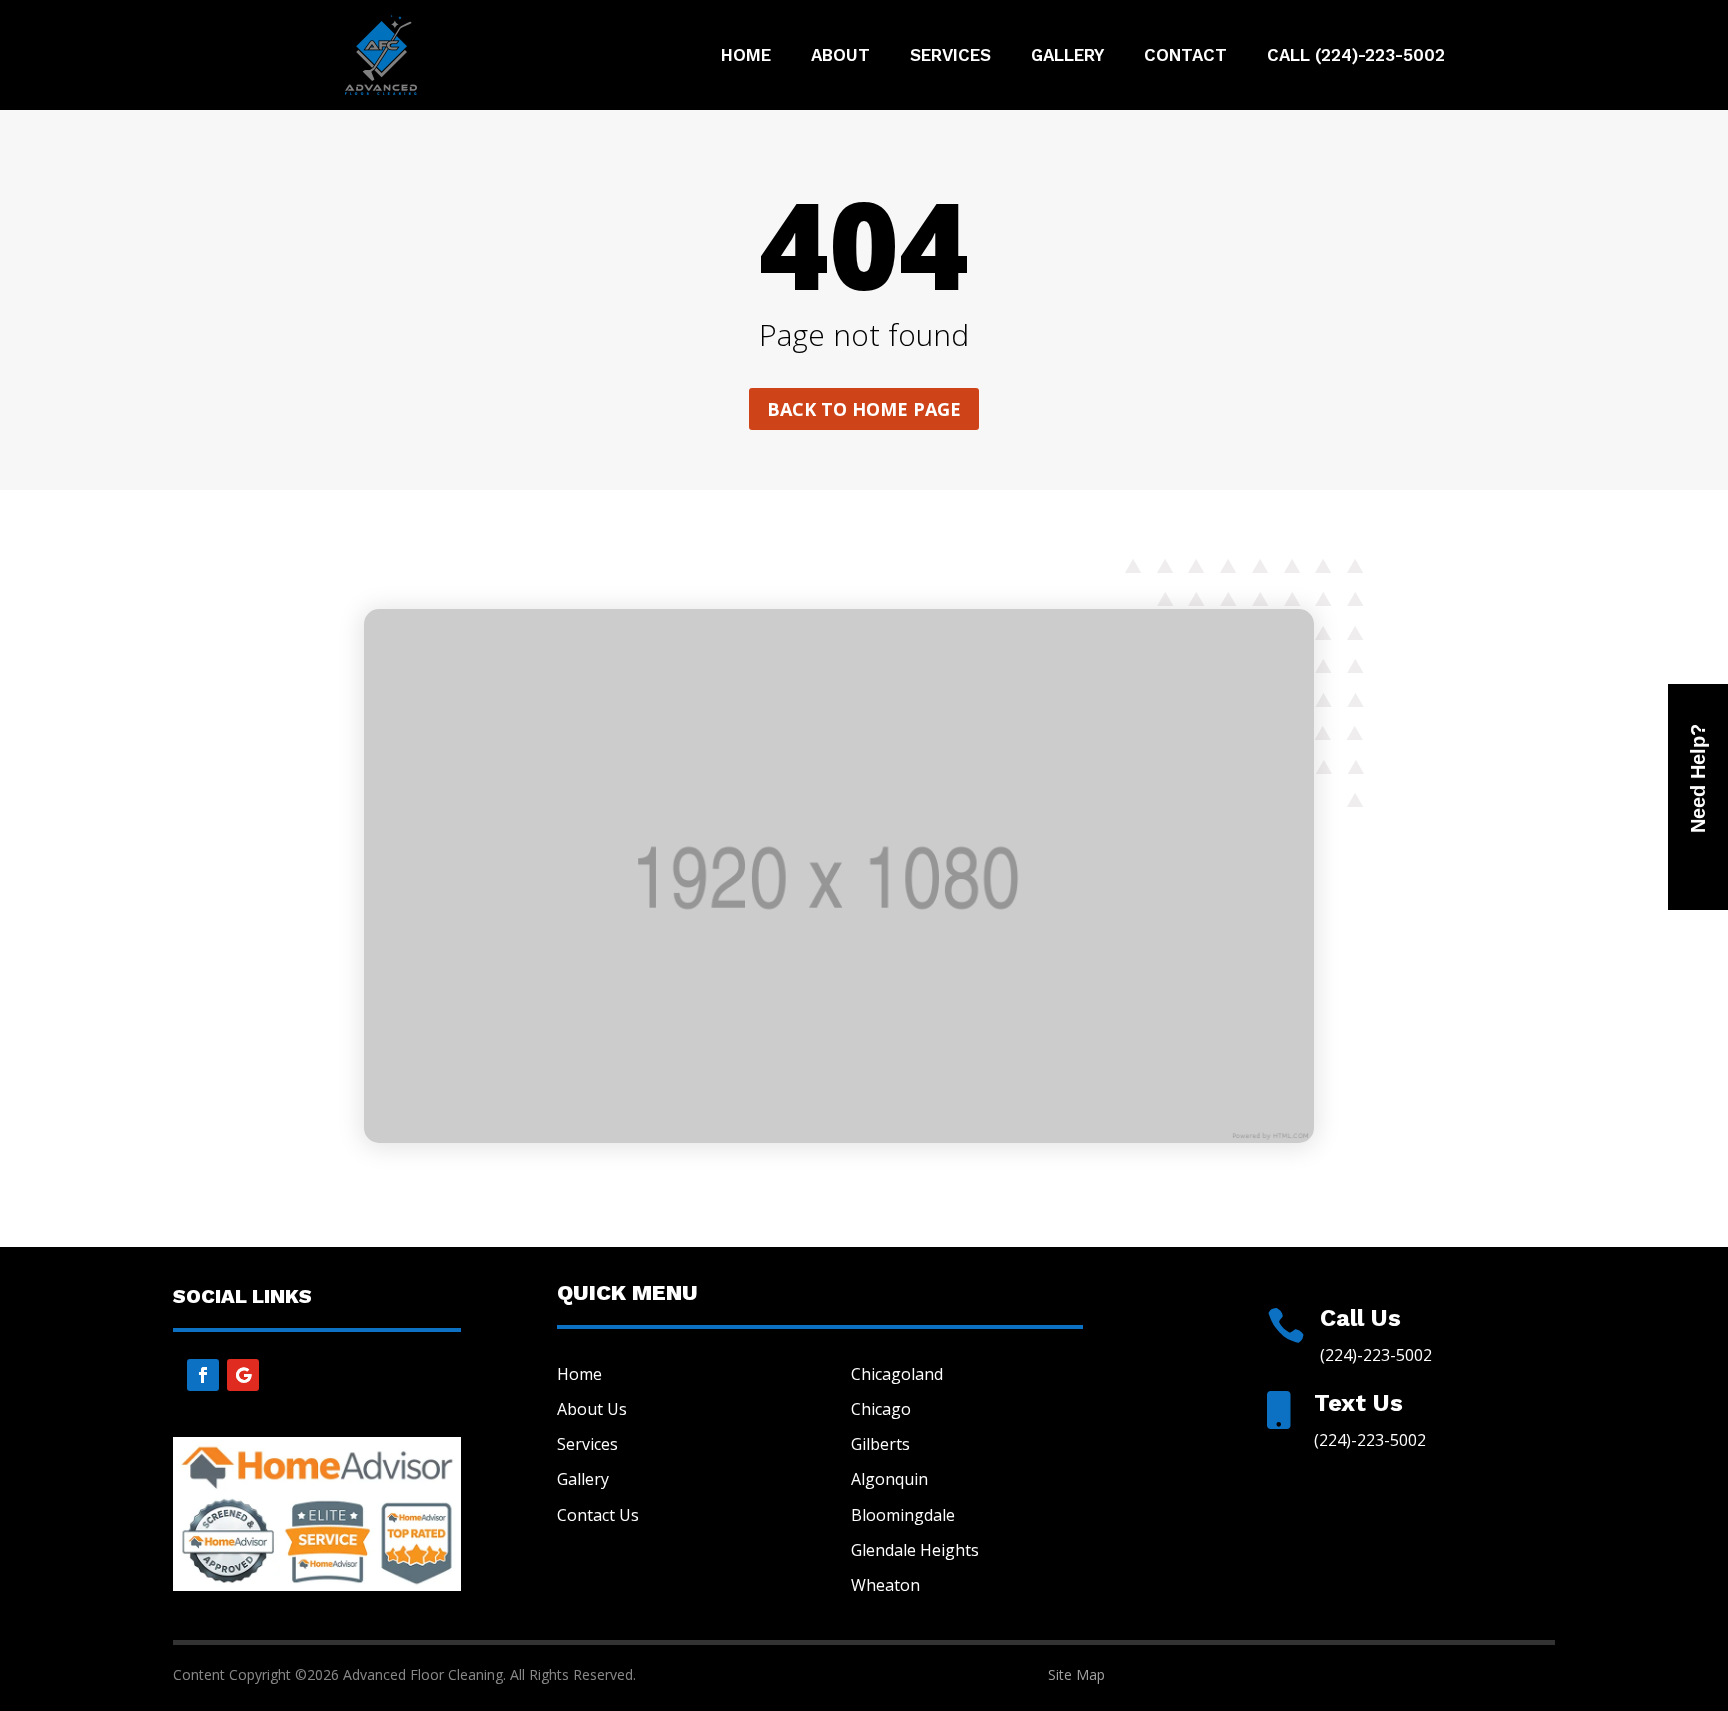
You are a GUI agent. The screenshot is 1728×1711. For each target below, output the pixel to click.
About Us (592, 1409)
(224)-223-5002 (1376, 1355)
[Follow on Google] (243, 1375)
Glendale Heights (915, 1550)
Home (746, 56)
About (840, 56)
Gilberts (880, 1444)
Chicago (881, 1409)
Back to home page (864, 409)
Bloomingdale (903, 1515)
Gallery (1067, 56)
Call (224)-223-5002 (1356, 56)
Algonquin (889, 1479)
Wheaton (885, 1585)
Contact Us (598, 1515)
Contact (1185, 56)
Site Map (1076, 1674)
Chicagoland (897, 1374)
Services (950, 56)
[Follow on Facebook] (203, 1375)
